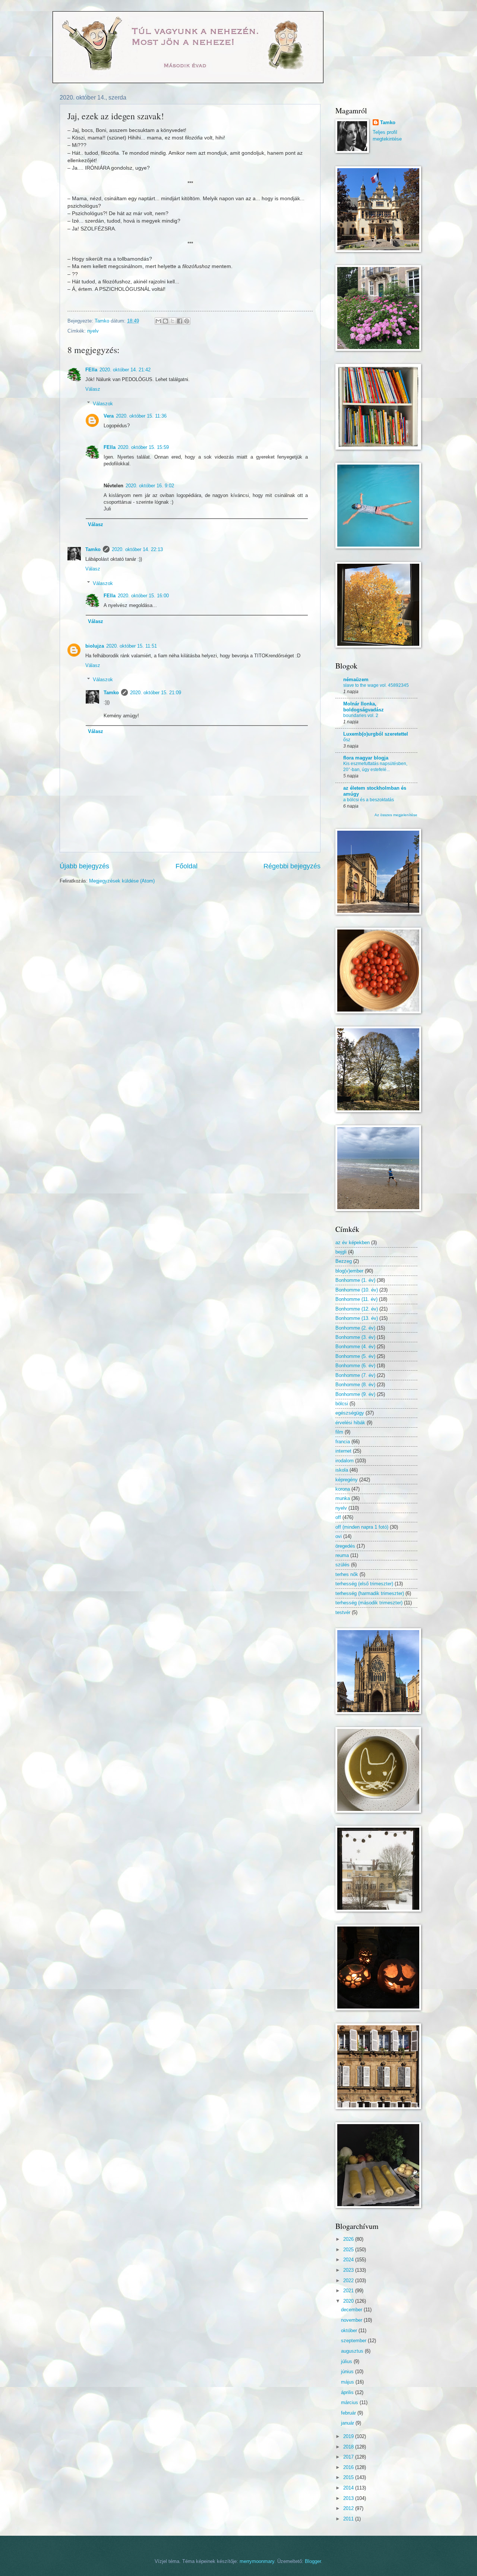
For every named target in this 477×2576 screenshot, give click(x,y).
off (338, 1517)
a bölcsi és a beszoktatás (369, 800)
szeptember (354, 2341)
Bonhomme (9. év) (355, 1394)
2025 (349, 2250)
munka (343, 1498)
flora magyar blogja (366, 758)
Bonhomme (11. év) (356, 1299)
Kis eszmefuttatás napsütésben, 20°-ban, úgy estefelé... (375, 767)
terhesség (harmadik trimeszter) (370, 1593)
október (350, 2330)
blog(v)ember (349, 1271)
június (348, 2371)
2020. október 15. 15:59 (143, 447)
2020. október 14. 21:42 (125, 370)
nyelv (93, 331)
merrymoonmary (257, 2561)
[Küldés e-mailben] (158, 321)
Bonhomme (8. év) (355, 1385)
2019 (349, 2436)
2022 (349, 2281)
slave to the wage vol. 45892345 (376, 685)
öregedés (345, 1546)
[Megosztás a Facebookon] (180, 321)
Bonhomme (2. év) (355, 1328)
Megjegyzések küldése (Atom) (122, 881)
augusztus (353, 2351)
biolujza (95, 646)
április (348, 2392)
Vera (109, 416)
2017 (349, 2457)
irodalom (345, 1461)
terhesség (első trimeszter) (364, 1584)
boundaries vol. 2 (361, 715)
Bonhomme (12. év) (357, 1309)
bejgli (341, 1252)
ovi (339, 1536)
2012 (349, 2508)
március (350, 2402)
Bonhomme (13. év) (357, 1318)
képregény (347, 1480)
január (348, 2423)
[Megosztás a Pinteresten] (187, 321)
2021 (349, 2291)
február (349, 2413)
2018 (349, 2447)
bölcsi (342, 1404)
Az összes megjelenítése (396, 815)
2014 (349, 2488)
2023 (349, 2270)
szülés (342, 1565)
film (339, 1432)
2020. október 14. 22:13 (137, 549)
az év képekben (353, 1243)
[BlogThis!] (165, 321)
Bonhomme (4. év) (355, 1347)
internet (343, 1451)
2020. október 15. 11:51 (132, 646)
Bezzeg (344, 1261)
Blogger (313, 2561)
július (347, 2361)
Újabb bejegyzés (84, 866)
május (348, 2382)
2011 (349, 2519)
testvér (343, 1612)
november (352, 2320)
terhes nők (347, 1574)
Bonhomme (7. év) (355, 1375)
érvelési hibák (350, 1423)
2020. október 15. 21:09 (156, 693)
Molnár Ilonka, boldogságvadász (364, 707)
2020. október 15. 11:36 (141, 416)
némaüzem (356, 680)
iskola (342, 1470)
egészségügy (350, 1413)
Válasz (93, 389)
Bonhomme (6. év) (355, 1366)
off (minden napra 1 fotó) (362, 1527)
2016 (349, 2467)
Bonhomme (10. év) (357, 1290)
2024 (349, 2260)
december (352, 2310)
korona (343, 1489)
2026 (349, 2239)
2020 (349, 2301)
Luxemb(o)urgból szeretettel (376, 734)
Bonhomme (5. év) (355, 1356)
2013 (349, 2498)
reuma (342, 1555)
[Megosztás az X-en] (173, 321)
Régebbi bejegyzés (292, 866)
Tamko (93, 549)
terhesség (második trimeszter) (369, 1603)
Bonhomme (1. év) (355, 1280)
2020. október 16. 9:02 (150, 486)
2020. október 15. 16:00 (143, 596)
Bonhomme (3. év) (355, 1337)
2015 (349, 2477)
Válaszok (103, 403)
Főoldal (187, 866)
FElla (91, 370)
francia (343, 1442)
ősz (347, 740)
